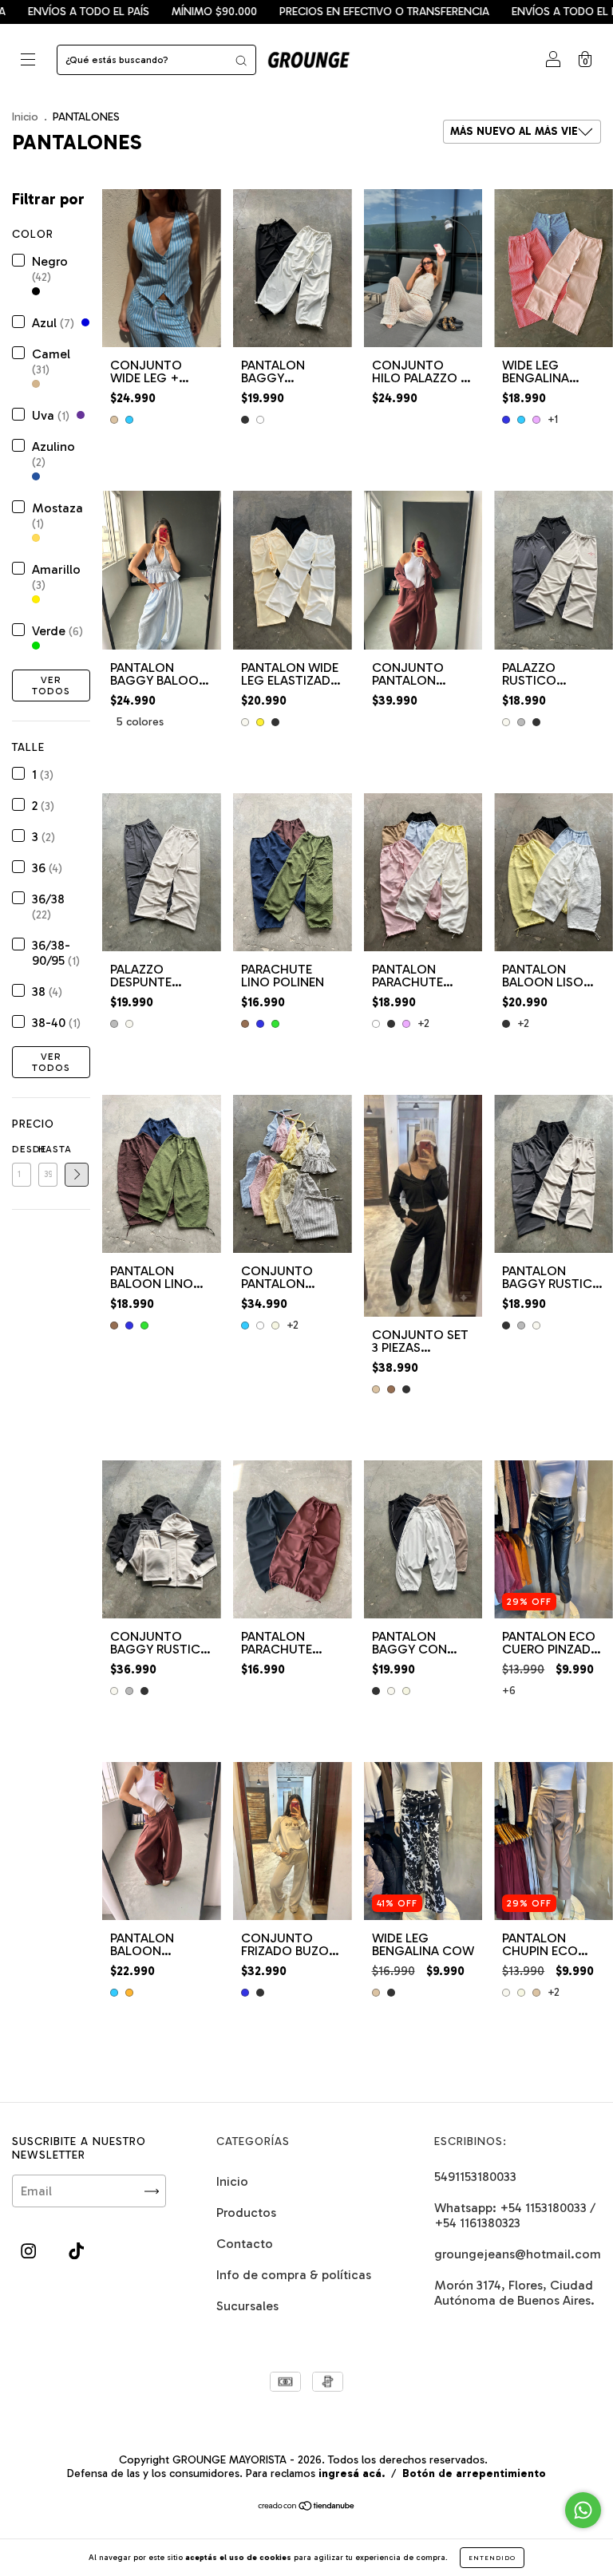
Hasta (48, 1149)
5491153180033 (475, 2177)
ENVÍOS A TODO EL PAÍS (492, 12)
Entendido (492, 2558)
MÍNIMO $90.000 (134, 12)
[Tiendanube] (307, 2507)
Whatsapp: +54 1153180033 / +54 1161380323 (515, 2215)
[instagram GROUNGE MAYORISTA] (30, 2252)
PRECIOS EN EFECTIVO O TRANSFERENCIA (305, 12)
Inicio (25, 117)
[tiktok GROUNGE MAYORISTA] (76, 2252)
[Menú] (28, 61)
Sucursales (247, 2306)
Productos (246, 2213)
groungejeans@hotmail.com (518, 2254)
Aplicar (77, 1175)
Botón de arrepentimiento (474, 2473)
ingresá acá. (352, 2473)
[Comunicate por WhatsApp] (583, 2510)
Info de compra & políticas (294, 2275)
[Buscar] (241, 60)
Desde (22, 1149)
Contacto (245, 2244)
